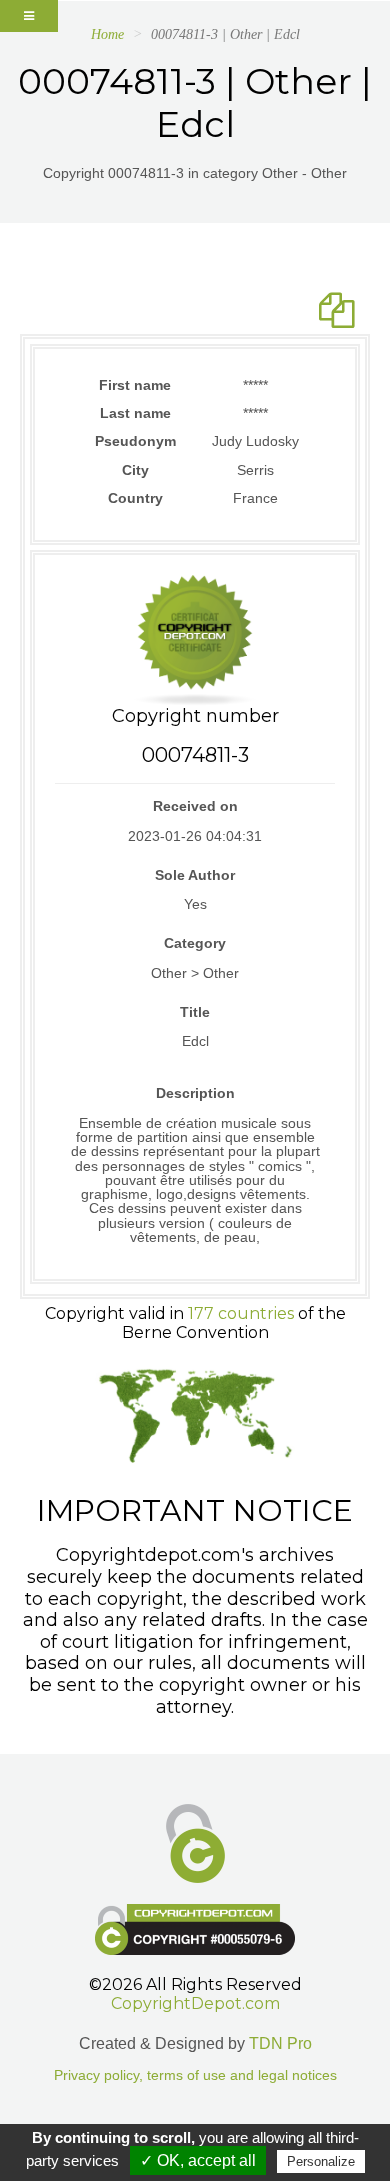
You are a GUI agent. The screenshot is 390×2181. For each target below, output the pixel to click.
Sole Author (195, 875)
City (135, 470)
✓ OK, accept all (198, 2160)
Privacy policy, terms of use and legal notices (195, 2075)
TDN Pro (280, 2043)
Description (195, 1093)
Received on (195, 806)
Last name (135, 413)
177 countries (241, 1313)
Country (135, 498)
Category (195, 943)
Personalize (321, 2161)
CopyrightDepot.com (195, 2003)
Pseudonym (135, 441)
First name (135, 385)
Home (107, 34)
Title (195, 1012)
